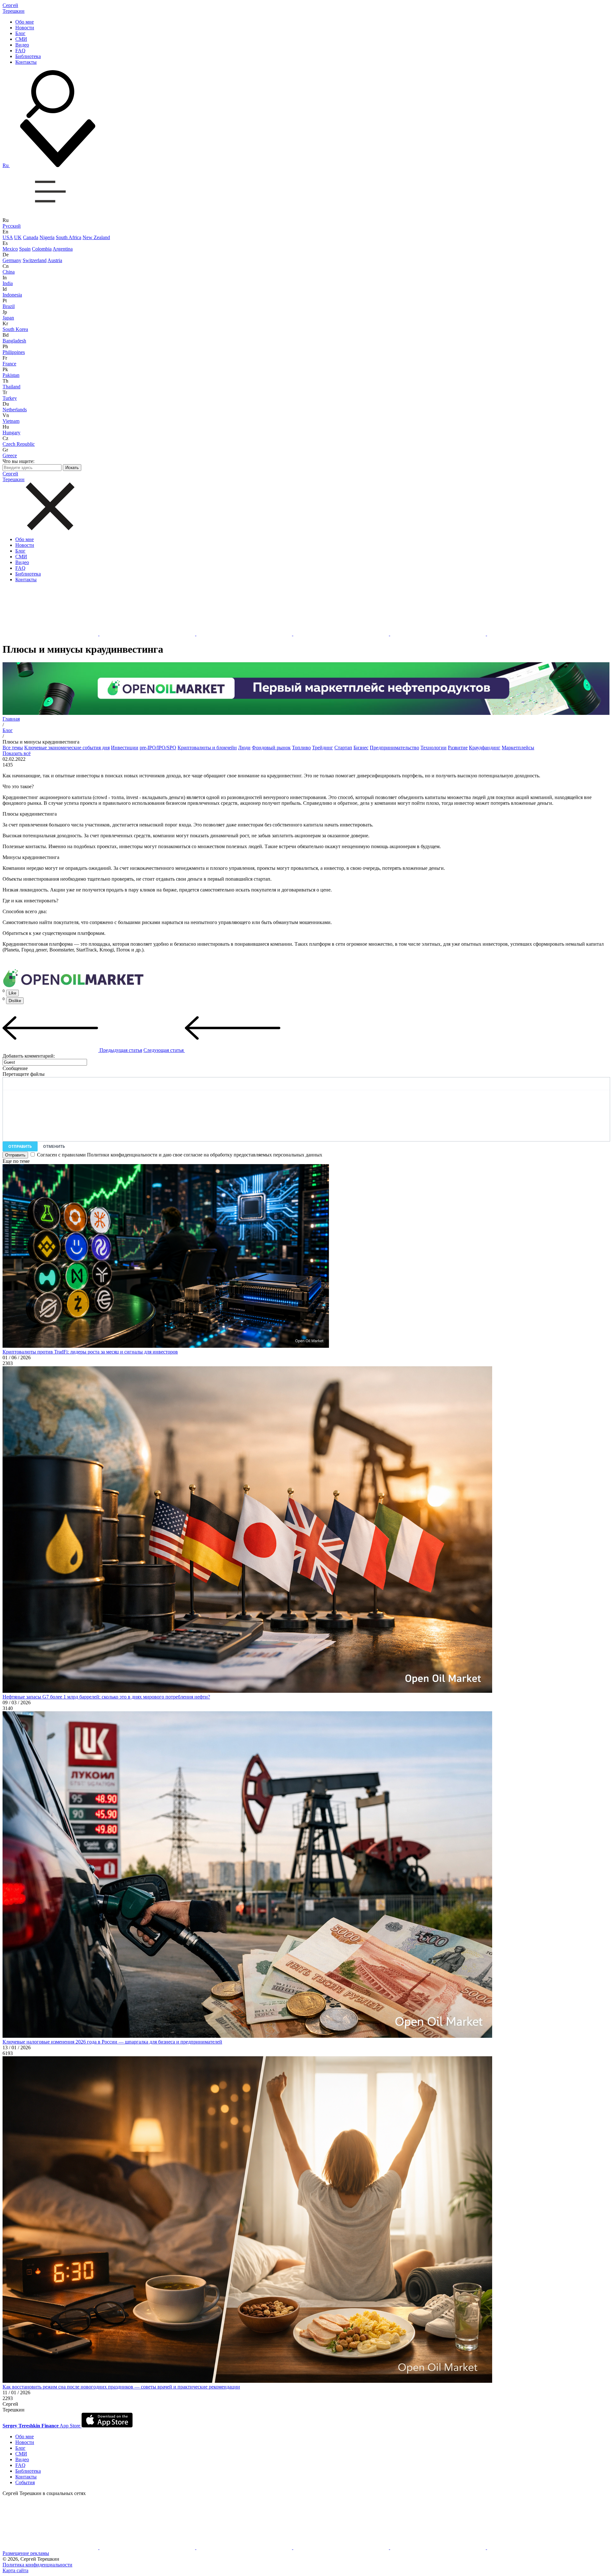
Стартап (343, 748)
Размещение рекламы (26, 2553)
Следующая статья (164, 1050)
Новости (25, 28)
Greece (10, 455)
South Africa (69, 237)
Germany (12, 260)
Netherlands (15, 410)
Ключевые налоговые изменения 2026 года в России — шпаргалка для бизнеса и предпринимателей (112, 2042)
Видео (22, 45)
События (25, 2482)
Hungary (11, 433)
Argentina (63, 249)
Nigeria (47, 237)
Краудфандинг (485, 748)
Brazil (9, 306)
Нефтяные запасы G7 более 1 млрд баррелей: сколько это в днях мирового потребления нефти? (106, 1697)
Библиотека (28, 56)
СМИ (21, 39)
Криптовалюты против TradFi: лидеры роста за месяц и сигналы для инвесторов (90, 1352)
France (9, 364)
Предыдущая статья (120, 1050)
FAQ (20, 51)
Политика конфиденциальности (37, 2565)
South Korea (15, 329)
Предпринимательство (394, 748)
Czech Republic (19, 444)
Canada (31, 237)
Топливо (301, 748)
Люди (244, 748)
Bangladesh (14, 341)
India (8, 283)
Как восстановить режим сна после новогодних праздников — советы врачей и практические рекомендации (121, 2387)
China (9, 272)
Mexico (10, 249)
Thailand (11, 387)
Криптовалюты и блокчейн (207, 748)
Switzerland (35, 260)
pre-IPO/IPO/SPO (158, 748)
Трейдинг (323, 748)
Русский (12, 226)
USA (8, 237)
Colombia (42, 249)
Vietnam (11, 421)
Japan (8, 318)
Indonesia (12, 295)
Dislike (15, 1001)
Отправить (20, 1146)
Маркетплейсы (518, 748)
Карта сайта (15, 2570)
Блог (20, 33)
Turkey (10, 398)
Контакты (26, 62)
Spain (25, 249)
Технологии (433, 748)
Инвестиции (125, 748)
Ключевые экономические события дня (67, 748)
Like (12, 993)
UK (18, 237)
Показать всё (17, 753)
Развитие (458, 748)
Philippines (14, 352)
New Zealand (96, 237)
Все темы (13, 748)
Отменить (54, 1146)
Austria (55, 260)
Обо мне (25, 22)
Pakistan (11, 375)
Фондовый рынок (271, 748)
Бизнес (361, 748)
